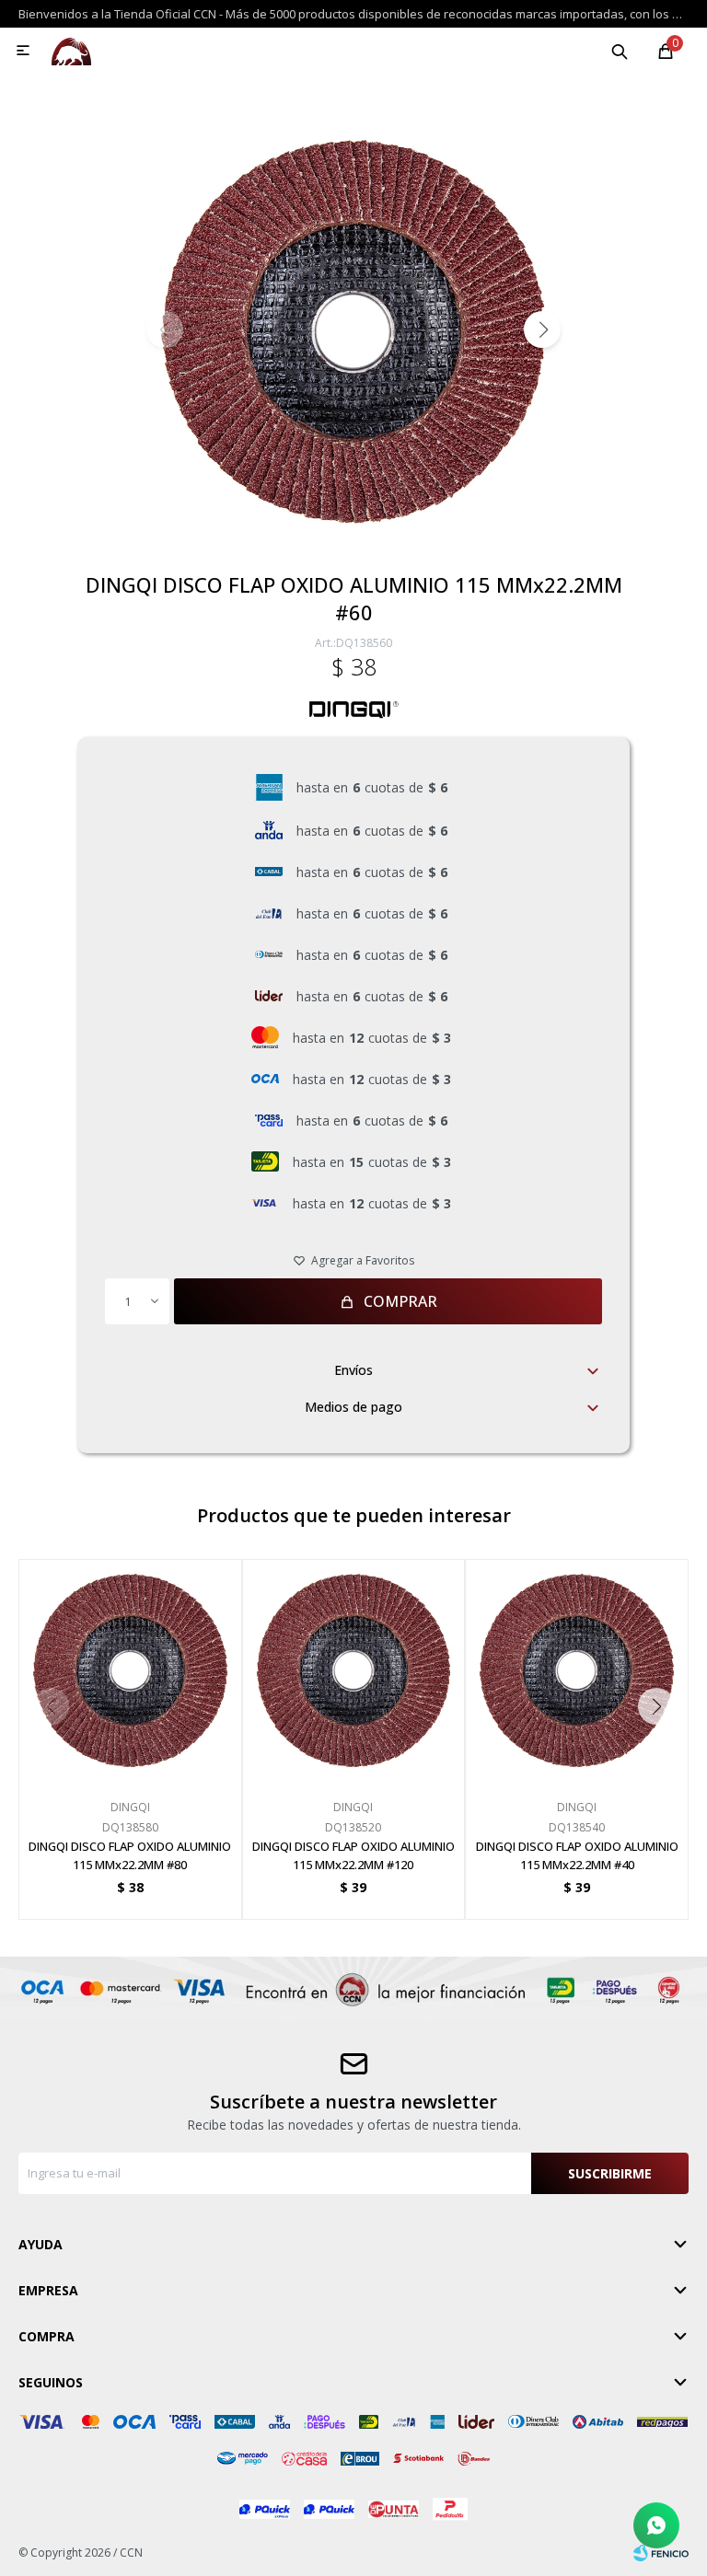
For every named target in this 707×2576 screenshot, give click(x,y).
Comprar (400, 1301)
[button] (620, 51)
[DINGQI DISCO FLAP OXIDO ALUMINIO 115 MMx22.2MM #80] (130, 1671)
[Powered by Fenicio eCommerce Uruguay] (661, 2553)
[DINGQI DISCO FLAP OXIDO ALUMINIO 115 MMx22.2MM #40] (577, 1671)
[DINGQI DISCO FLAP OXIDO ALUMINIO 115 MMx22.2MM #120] (354, 1671)
